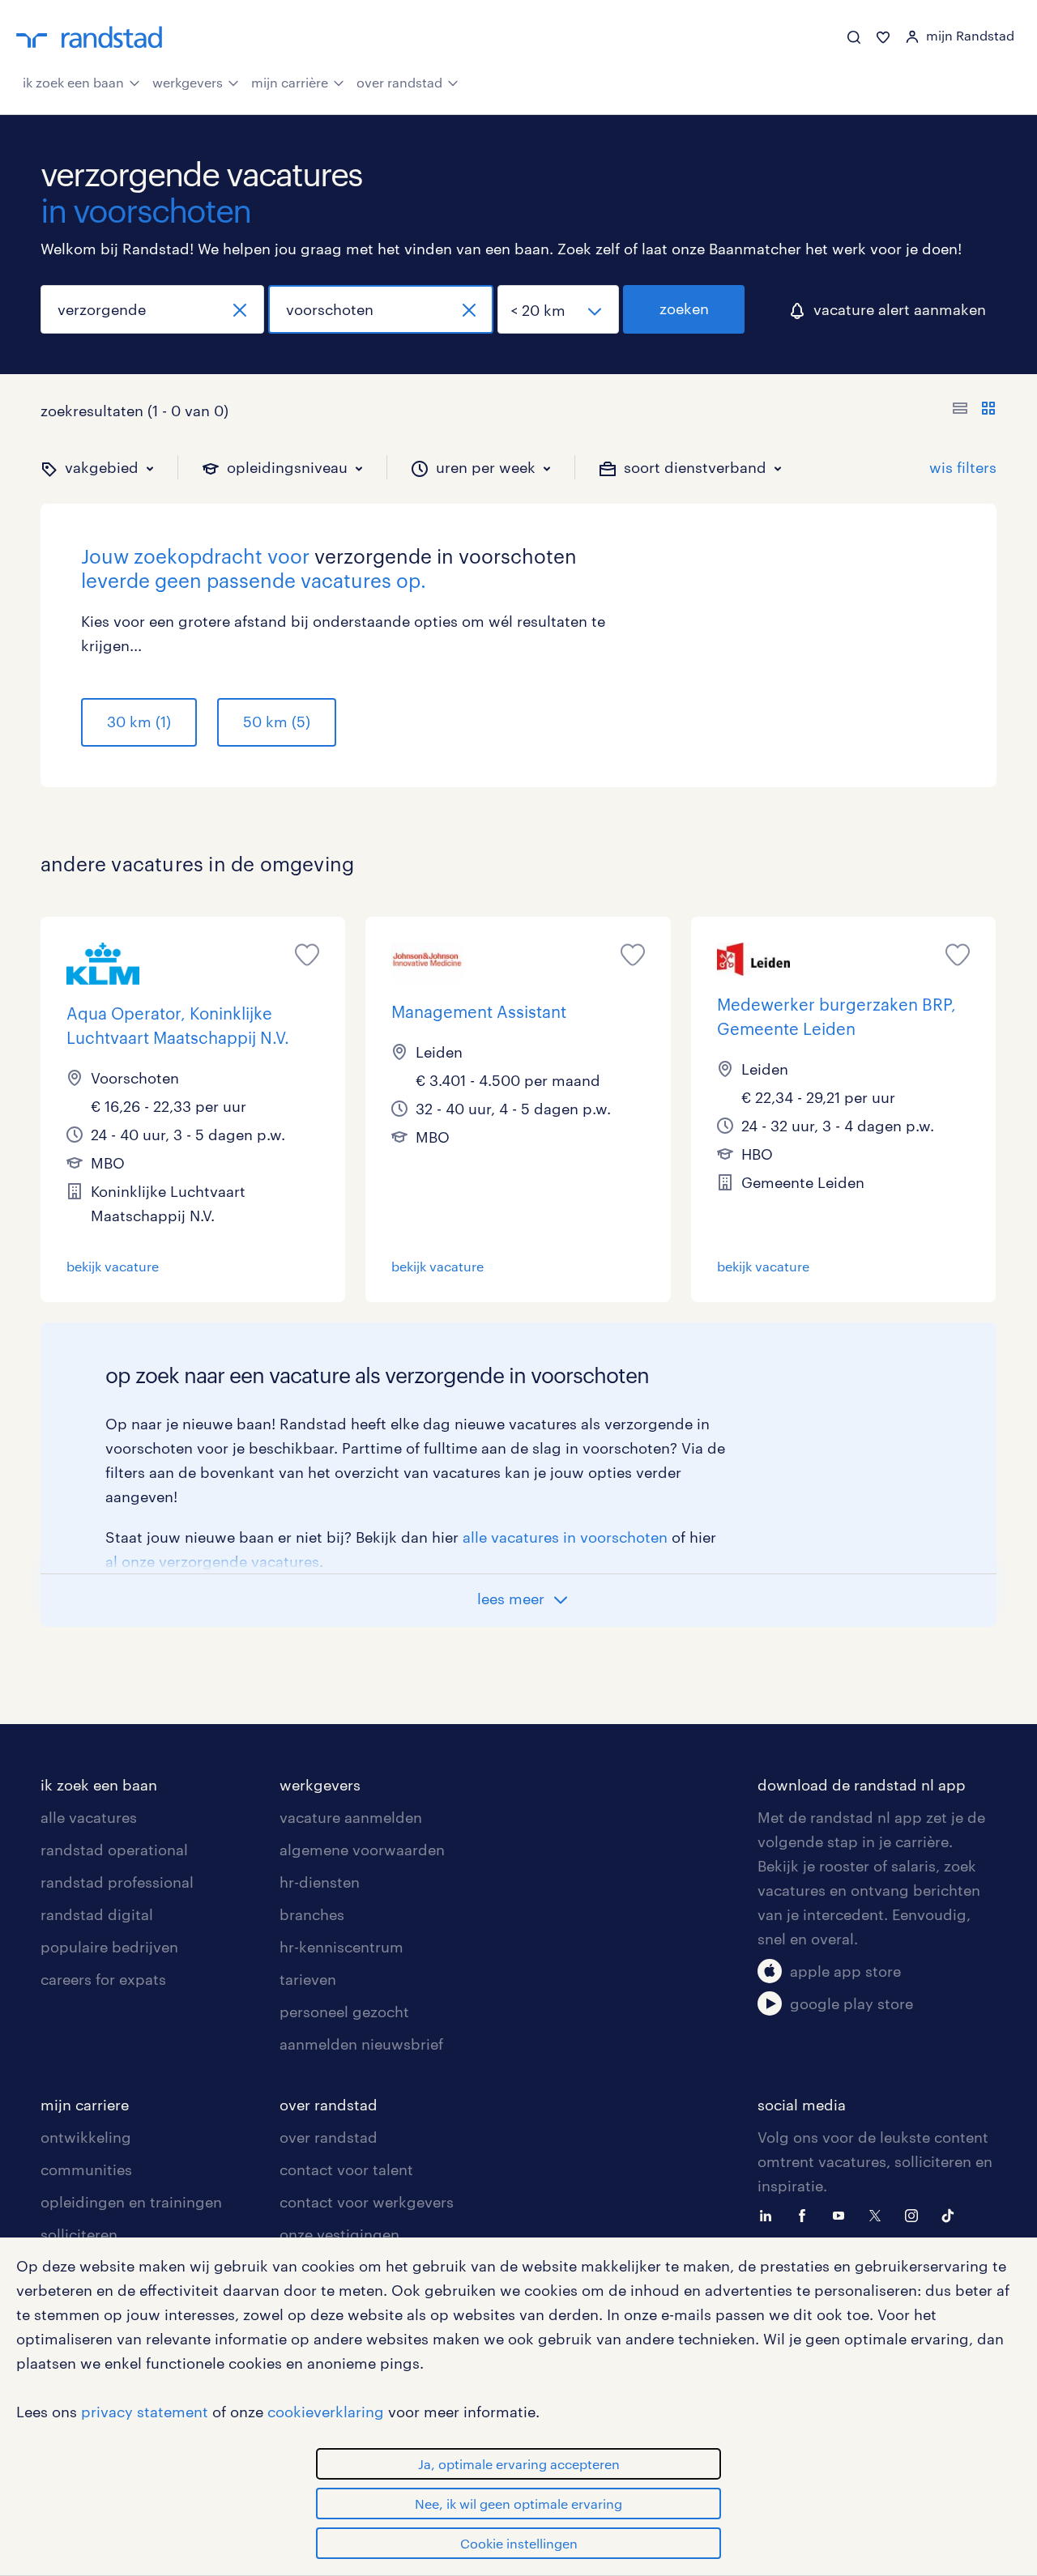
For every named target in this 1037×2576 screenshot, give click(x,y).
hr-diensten (320, 1882)
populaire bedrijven (109, 1947)
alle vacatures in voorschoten (565, 1537)
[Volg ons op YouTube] (843, 2214)
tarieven (308, 1979)
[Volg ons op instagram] (915, 2214)
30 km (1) (139, 722)
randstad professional (117, 1882)
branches (312, 1914)
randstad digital (97, 1914)
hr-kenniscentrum (341, 1947)
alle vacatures (89, 1817)
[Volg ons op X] (879, 2214)
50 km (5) (277, 722)
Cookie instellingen (519, 2543)
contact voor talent (346, 2169)
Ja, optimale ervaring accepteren (519, 2464)
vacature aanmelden (351, 1817)
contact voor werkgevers (367, 2202)
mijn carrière (290, 82)
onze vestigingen (339, 2234)
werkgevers (188, 82)
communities (86, 2169)
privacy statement (145, 2412)
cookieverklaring (326, 2412)
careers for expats (103, 1979)
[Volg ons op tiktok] (952, 2214)
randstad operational (114, 1850)
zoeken (684, 309)
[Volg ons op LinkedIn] (770, 2214)
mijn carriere (85, 2105)
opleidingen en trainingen (131, 2202)
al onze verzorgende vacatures (212, 1561)
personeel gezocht (344, 2012)
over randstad (399, 82)
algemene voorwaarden (362, 1850)
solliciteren (79, 2234)
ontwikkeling (86, 2137)
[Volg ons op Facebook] (806, 2214)
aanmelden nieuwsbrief (361, 2044)
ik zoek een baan (73, 82)
